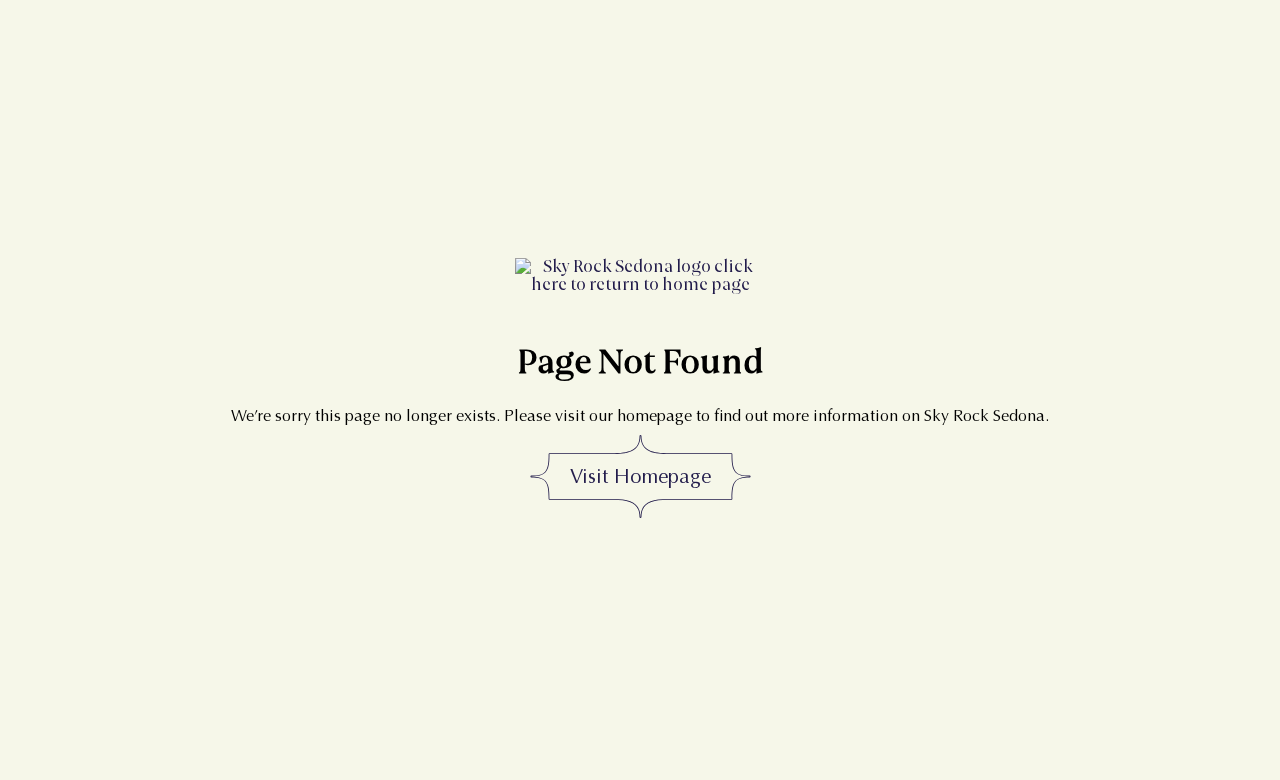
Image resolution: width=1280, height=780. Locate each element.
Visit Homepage (640, 476)
